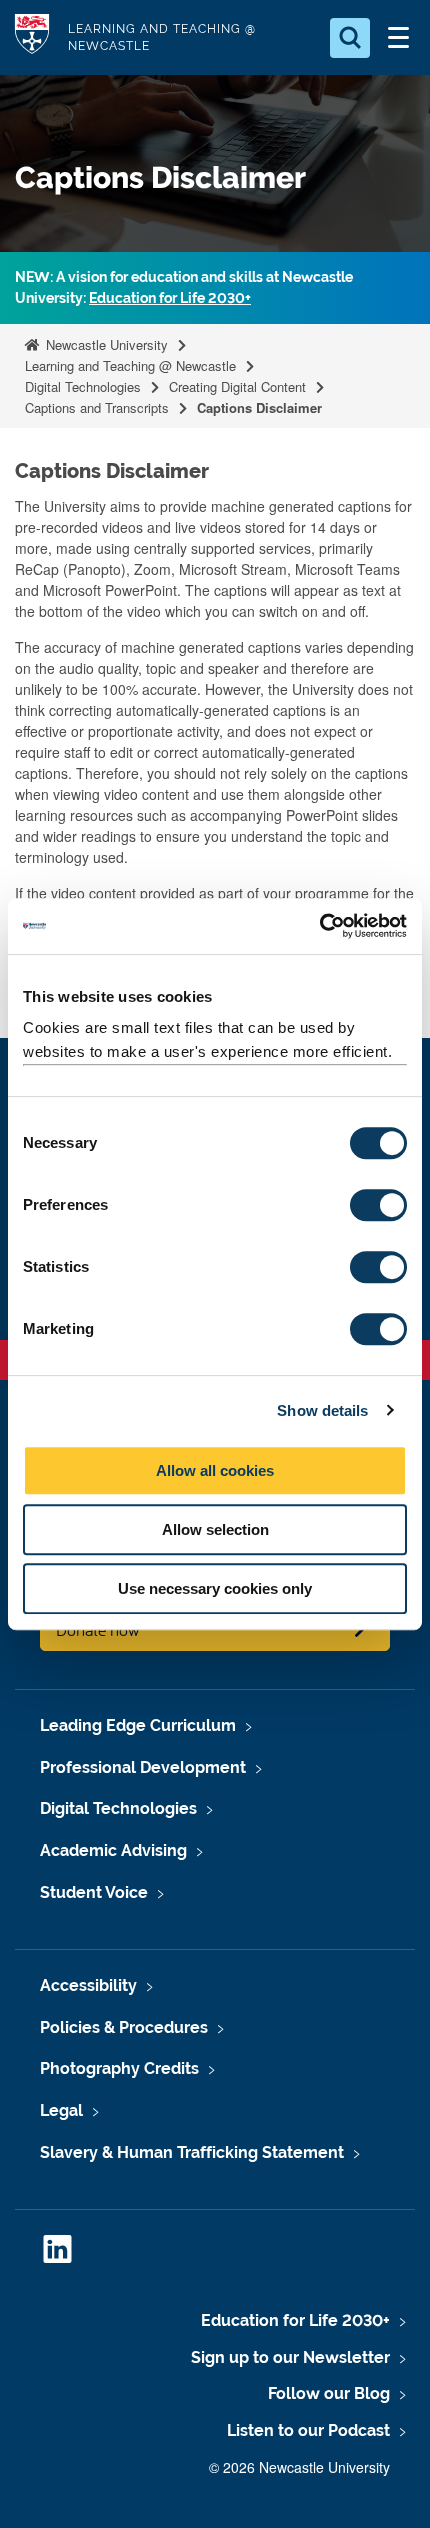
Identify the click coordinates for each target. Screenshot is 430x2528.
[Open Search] (350, 38)
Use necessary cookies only (215, 1588)
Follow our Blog (329, 2393)
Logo (32, 37)
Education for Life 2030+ (170, 298)
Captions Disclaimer (259, 407)
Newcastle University (105, 344)
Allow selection (215, 1529)
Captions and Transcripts (97, 407)
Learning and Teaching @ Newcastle (130, 365)
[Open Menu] (398, 38)
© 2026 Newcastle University (299, 2467)
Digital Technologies (83, 386)
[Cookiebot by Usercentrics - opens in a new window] (319, 926)
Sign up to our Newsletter (290, 2357)
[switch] (378, 1205)
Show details (322, 1410)
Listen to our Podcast (308, 2430)
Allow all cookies (215, 1470)
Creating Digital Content (237, 386)
